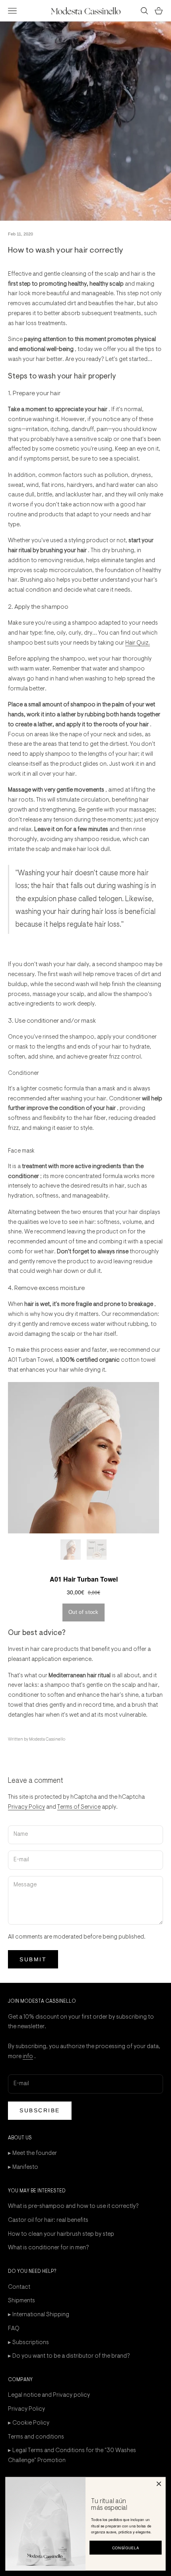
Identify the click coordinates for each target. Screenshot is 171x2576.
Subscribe (40, 2110)
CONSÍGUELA (126, 2548)
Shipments (21, 2301)
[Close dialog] (159, 2484)
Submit (33, 1959)
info (28, 2057)
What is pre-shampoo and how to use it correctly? (73, 2206)
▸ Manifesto (23, 2167)
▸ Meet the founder (32, 2154)
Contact (19, 2287)
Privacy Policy (26, 1807)
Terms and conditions (36, 2437)
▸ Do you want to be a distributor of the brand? (69, 2356)
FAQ (14, 2329)
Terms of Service (79, 1807)
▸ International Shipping (39, 2315)
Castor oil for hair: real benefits (48, 2220)
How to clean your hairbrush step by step (61, 2234)
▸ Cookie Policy (29, 2423)
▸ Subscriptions (28, 2343)
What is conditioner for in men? (49, 2248)
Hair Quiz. (138, 643)
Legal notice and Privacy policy (49, 2395)
